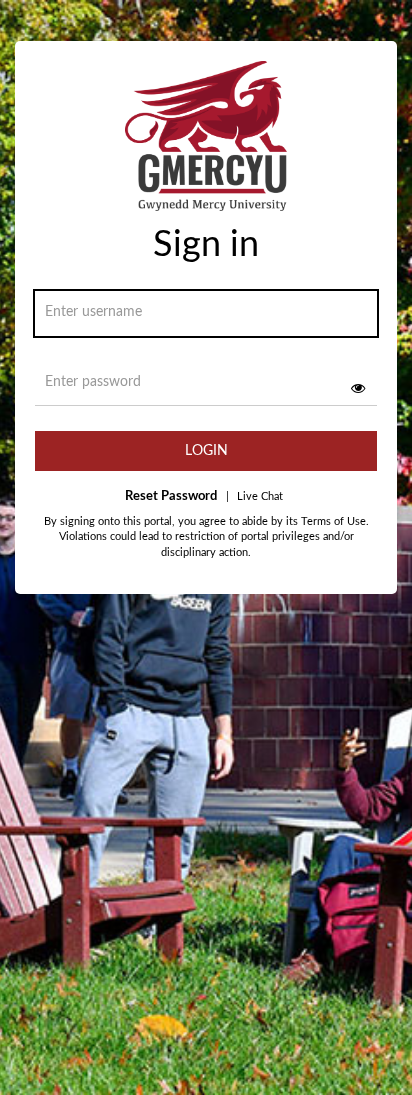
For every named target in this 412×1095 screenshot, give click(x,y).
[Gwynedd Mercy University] (206, 143)
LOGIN (206, 451)
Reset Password (171, 496)
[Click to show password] (358, 388)
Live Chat (254, 496)
